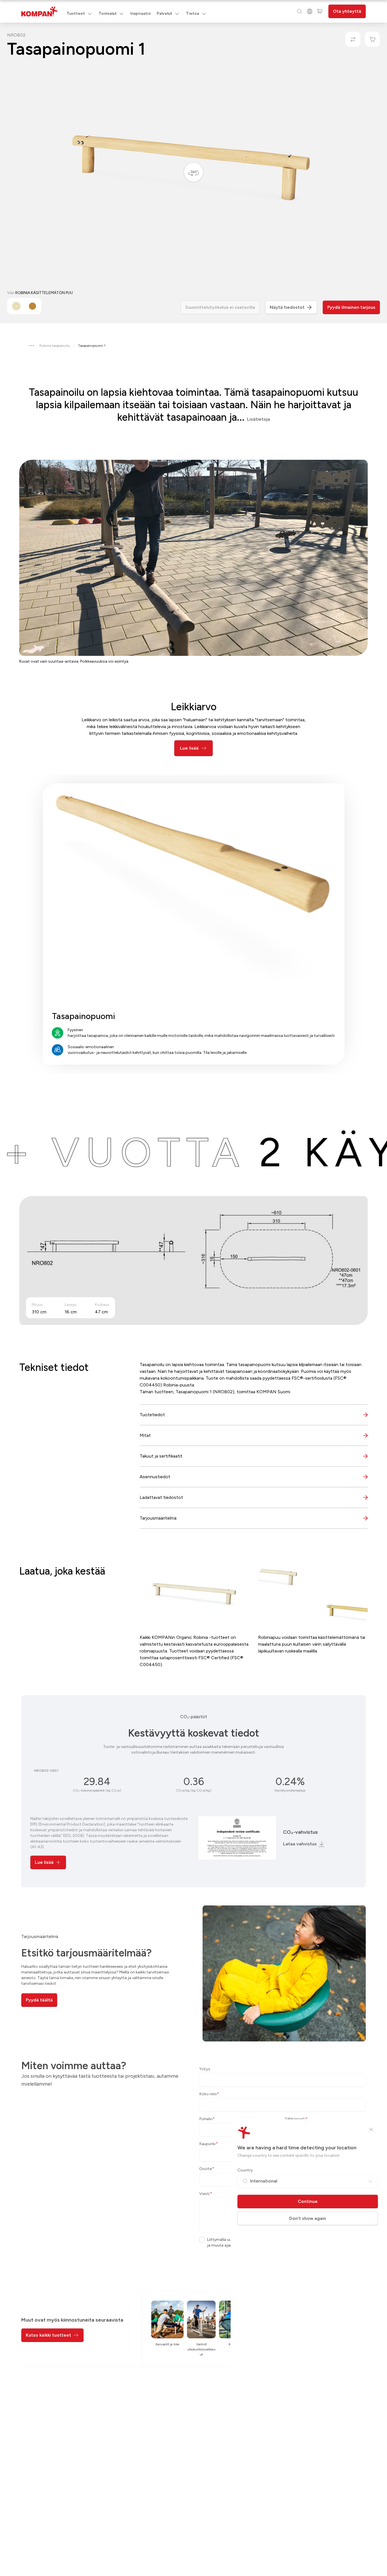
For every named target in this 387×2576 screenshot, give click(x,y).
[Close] (371, 2130)
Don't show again (308, 2218)
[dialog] (193, 1288)
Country (245, 2170)
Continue (308, 2201)
